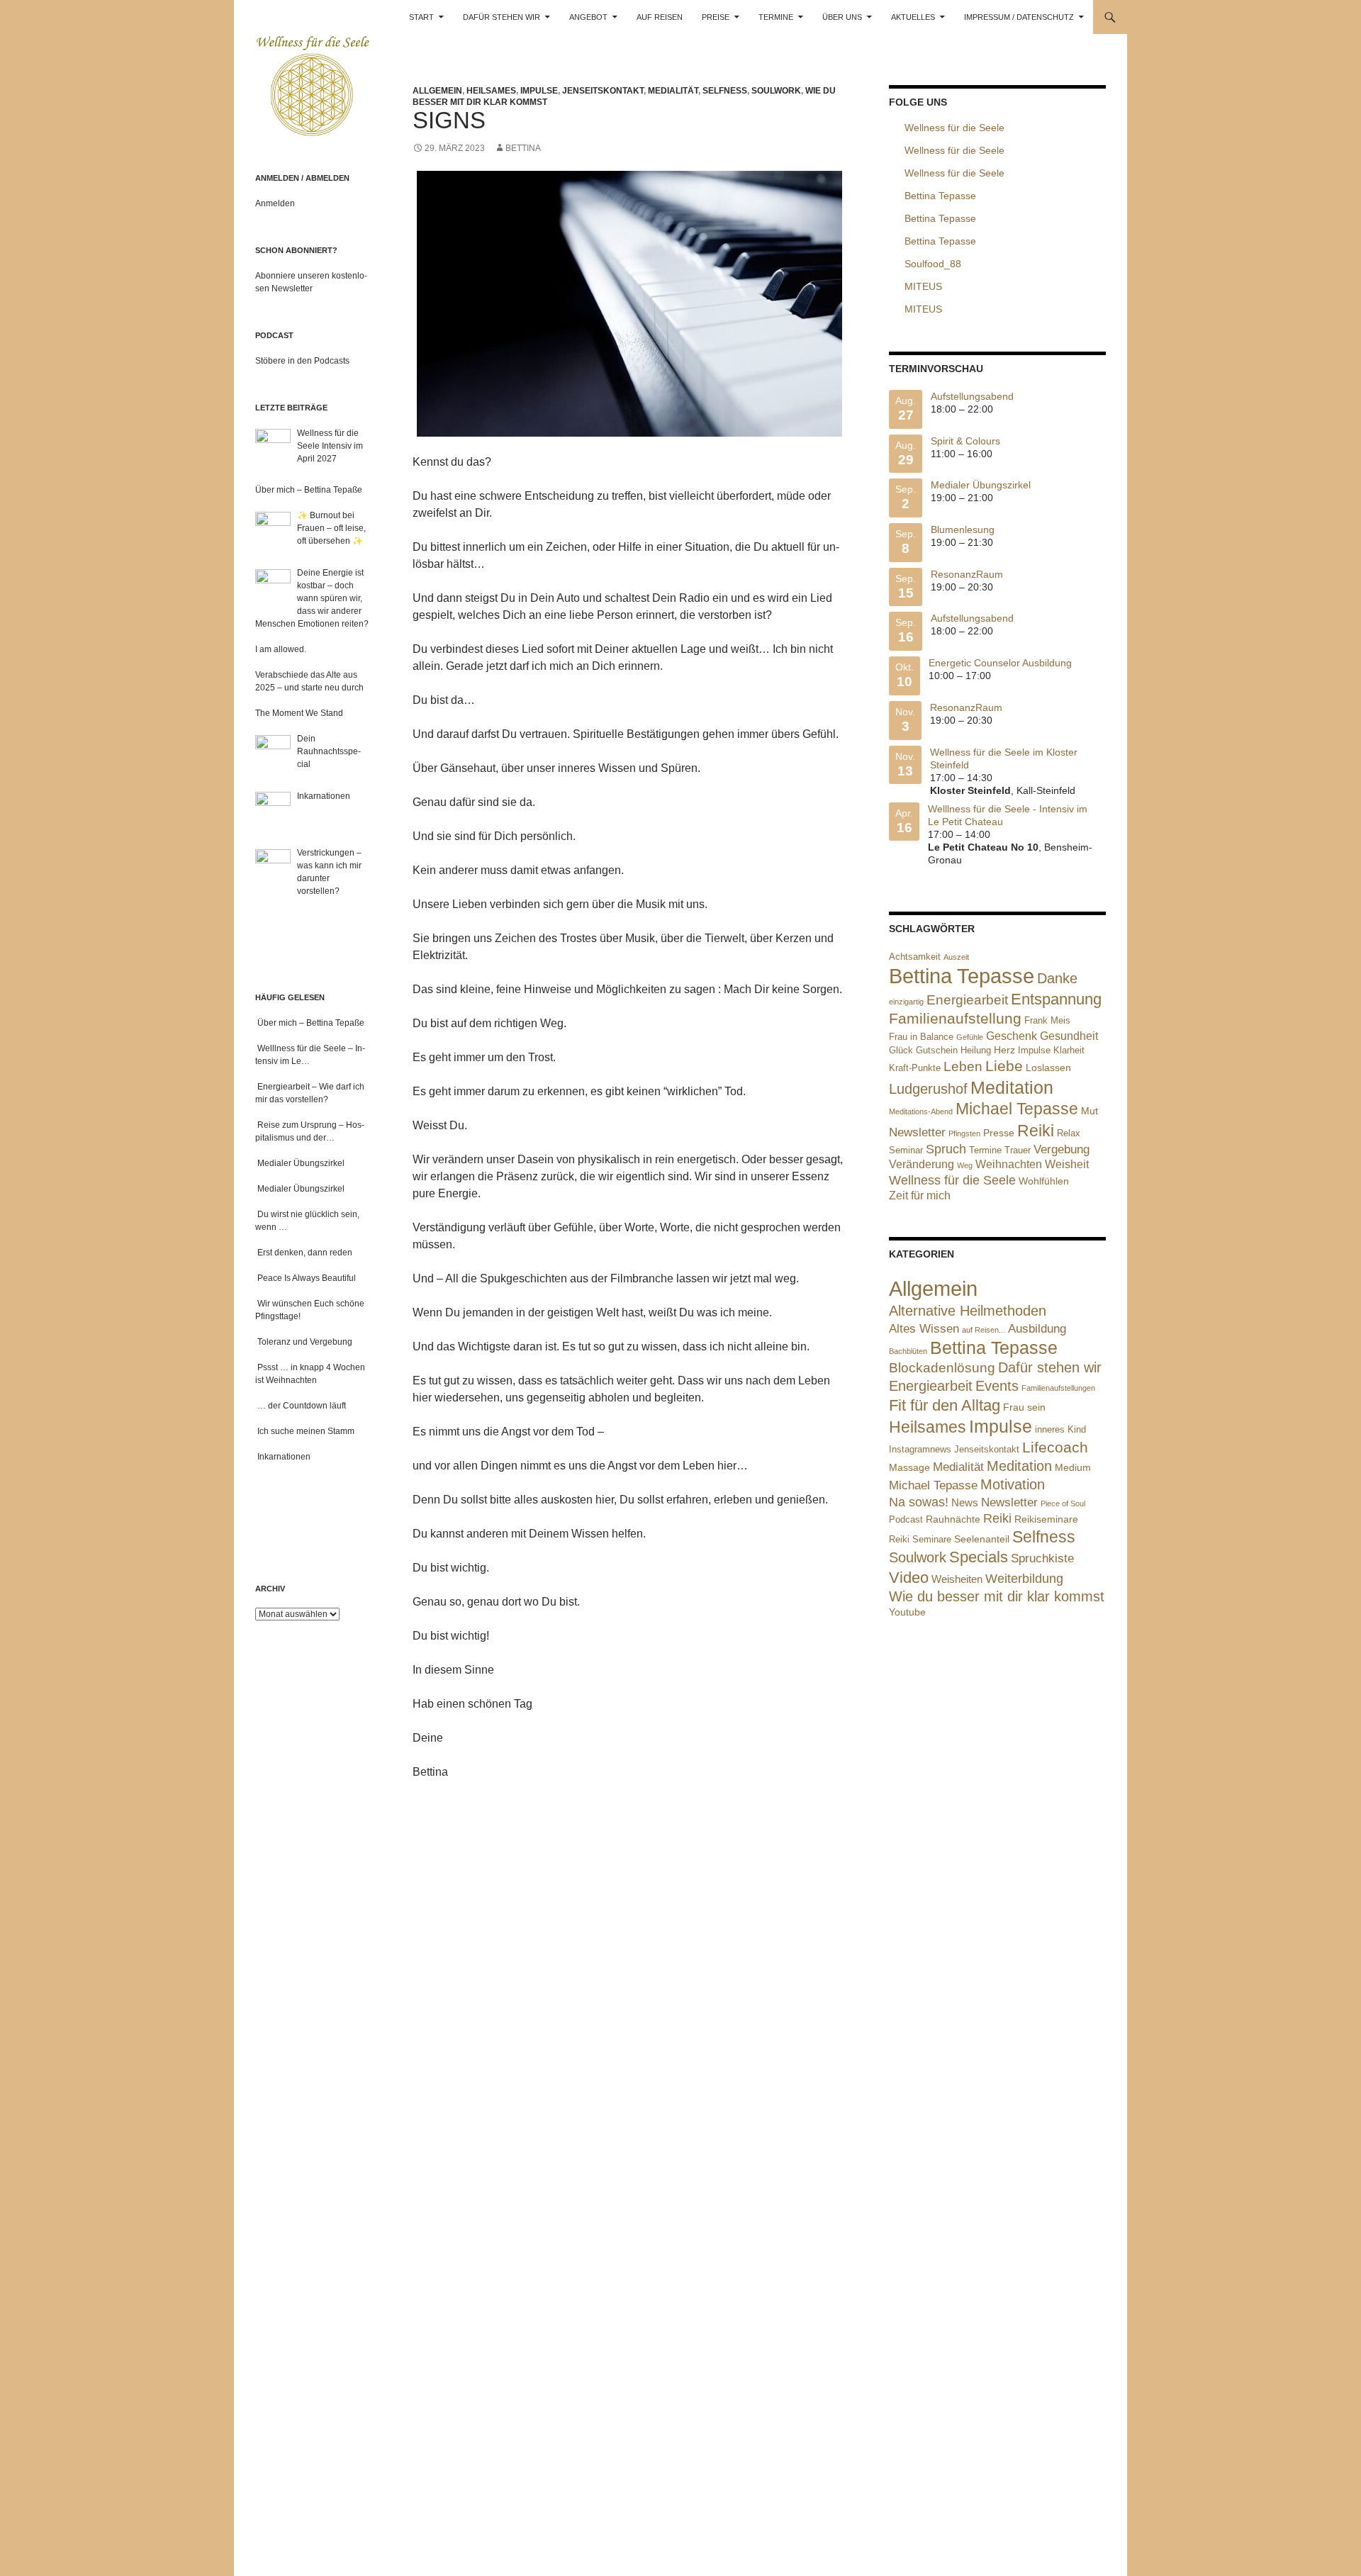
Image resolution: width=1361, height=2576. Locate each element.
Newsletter (917, 1132)
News (965, 1503)
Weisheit (1067, 1164)
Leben (963, 1066)
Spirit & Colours (965, 441)
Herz (1004, 1050)
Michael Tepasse (1017, 1109)
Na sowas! (919, 1502)
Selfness (725, 91)
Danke (1057, 978)
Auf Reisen (660, 17)
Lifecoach (1055, 1447)
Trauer (1018, 1150)
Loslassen (1048, 1068)
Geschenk (1012, 1036)
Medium (1073, 1468)
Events (997, 1386)
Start (421, 17)
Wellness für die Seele (952, 1180)
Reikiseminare (1046, 1519)
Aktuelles (913, 17)
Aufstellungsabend (972, 396)
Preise (716, 17)
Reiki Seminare (920, 1539)
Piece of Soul (1063, 1503)
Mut (1090, 1111)
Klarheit (1069, 1050)
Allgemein (437, 91)
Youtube (907, 1612)
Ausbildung (1037, 1329)
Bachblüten (908, 1351)
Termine (776, 17)
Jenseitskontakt (603, 91)
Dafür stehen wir (502, 17)
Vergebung (1062, 1149)
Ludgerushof (928, 1089)
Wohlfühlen (1044, 1181)
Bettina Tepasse (962, 976)
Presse (999, 1133)
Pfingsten (964, 1133)
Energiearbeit (967, 1000)
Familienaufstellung (955, 1019)
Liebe (1004, 1066)
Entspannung (1056, 999)
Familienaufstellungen (1058, 1388)
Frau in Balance (921, 1037)
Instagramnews (920, 1449)
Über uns (842, 17)
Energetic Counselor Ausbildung (1000, 663)
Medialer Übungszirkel (981, 485)
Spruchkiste (1042, 1558)
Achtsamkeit (915, 957)
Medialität (673, 91)
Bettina (523, 148)
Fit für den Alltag (945, 1405)
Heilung (976, 1050)
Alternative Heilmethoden (968, 1311)
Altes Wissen (924, 1328)
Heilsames (491, 91)
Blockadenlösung (942, 1368)
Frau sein (1024, 1407)
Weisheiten (957, 1579)
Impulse (539, 91)
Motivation (1013, 1484)
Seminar (906, 1150)
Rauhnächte (953, 1519)
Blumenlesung (963, 530)
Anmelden (275, 203)
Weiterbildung (1024, 1579)
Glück (901, 1050)
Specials (979, 1557)
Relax (1069, 1133)
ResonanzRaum (967, 574)
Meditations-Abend (921, 1111)
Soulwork (776, 91)
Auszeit (956, 957)
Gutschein (937, 1050)
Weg (965, 1165)
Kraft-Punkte (915, 1068)
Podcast (906, 1519)
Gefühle (970, 1037)
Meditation (1012, 1087)
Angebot (588, 17)
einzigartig (906, 1002)
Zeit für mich (920, 1195)
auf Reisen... (984, 1330)
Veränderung (922, 1164)
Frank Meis (1047, 1020)
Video (909, 1578)
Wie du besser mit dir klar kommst (997, 1596)
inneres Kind (1060, 1429)
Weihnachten (1009, 1164)
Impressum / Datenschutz (1019, 17)
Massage (909, 1467)
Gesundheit (1069, 1036)
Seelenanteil (982, 1539)
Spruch (946, 1149)
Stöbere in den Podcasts (302, 361)
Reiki (1036, 1131)
